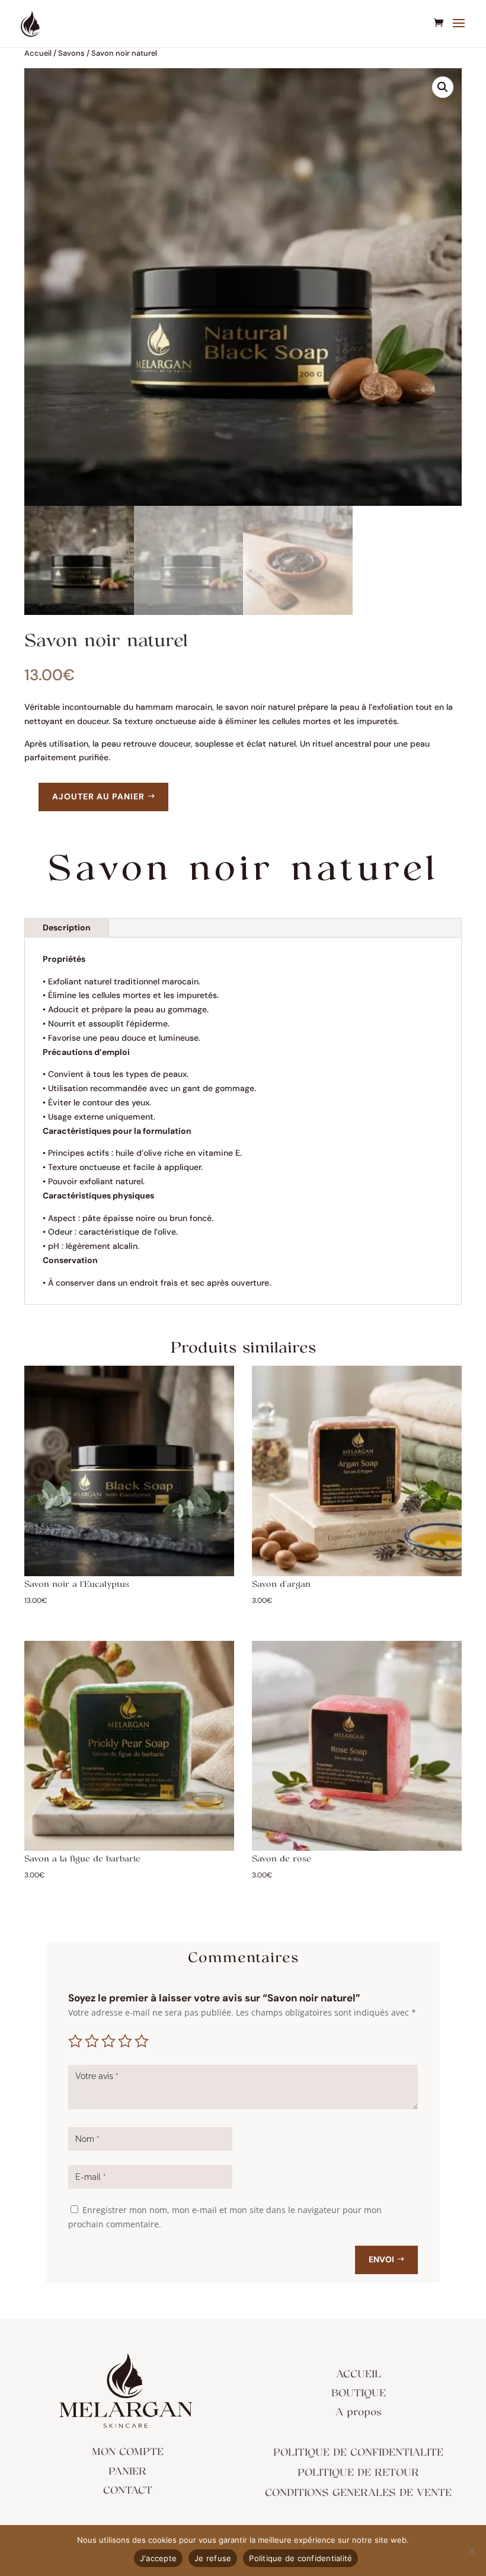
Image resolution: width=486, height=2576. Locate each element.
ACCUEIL (359, 2374)
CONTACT (128, 2491)
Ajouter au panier (98, 796)
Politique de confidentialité (300, 2558)
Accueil (38, 53)
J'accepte (158, 2558)
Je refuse (213, 2558)
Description (67, 927)
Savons (71, 53)
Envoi (381, 2259)
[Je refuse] (471, 2551)
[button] (443, 87)
